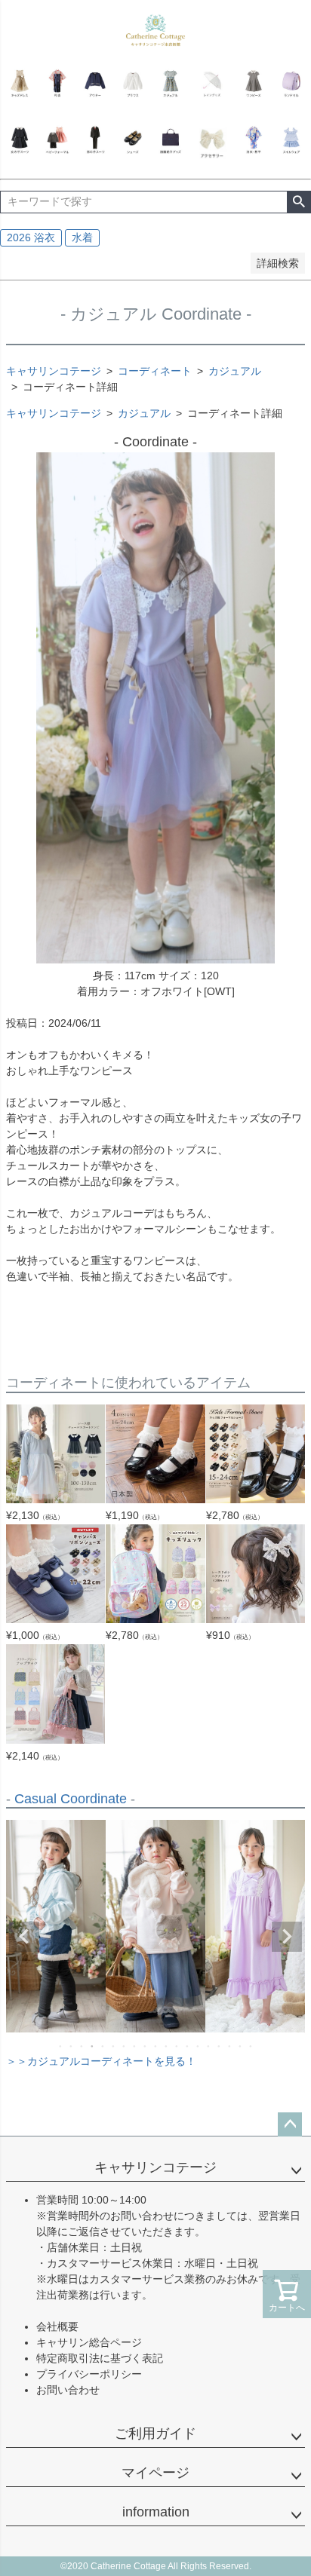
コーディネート (155, 371)
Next (287, 1937)
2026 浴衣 (31, 237)
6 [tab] (114, 2046)
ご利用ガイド (155, 2434)
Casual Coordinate (71, 1799)
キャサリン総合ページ (89, 2342)
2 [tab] (72, 2046)
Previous (24, 1937)
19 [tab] (251, 2046)
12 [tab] (177, 2046)
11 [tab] (167, 2046)
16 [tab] (220, 2046)
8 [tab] (135, 2046)
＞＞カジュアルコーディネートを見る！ (101, 2061)
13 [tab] (188, 2046)
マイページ (155, 2473)
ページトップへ (290, 2124)
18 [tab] (241, 2046)
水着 (82, 237)
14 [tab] (199, 2046)
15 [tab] (209, 2046)
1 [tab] (61, 2046)
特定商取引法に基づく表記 (100, 2358)
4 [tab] (93, 2046)
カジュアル (235, 371)
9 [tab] (146, 2046)
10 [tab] (156, 2046)
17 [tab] (230, 2046)
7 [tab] (125, 2046)
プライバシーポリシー (89, 2374)
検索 (299, 202)
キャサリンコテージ (54, 371)
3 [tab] (82, 2046)
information (156, 2512)
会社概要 (57, 2326)
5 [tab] (103, 2046)
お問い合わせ (68, 2390)
